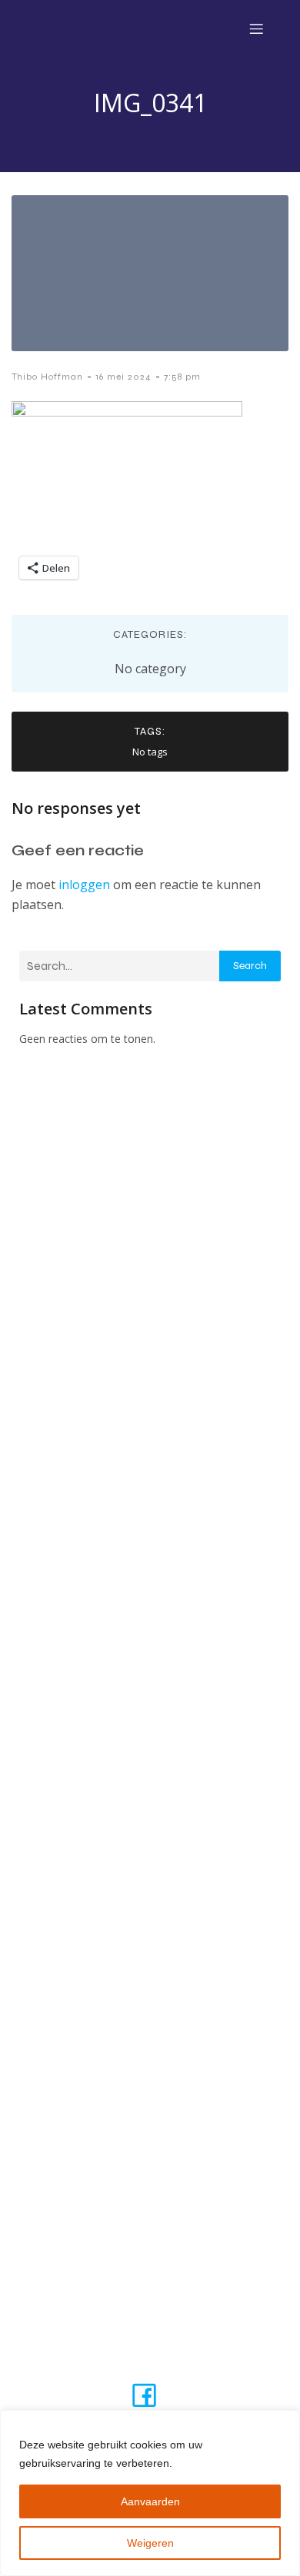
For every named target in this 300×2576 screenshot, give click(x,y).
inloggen (84, 885)
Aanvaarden (150, 2501)
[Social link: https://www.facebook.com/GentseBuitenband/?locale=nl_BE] (150, 2394)
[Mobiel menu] (256, 28)
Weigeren (150, 2543)
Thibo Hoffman (47, 377)
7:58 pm (182, 377)
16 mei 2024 (123, 377)
